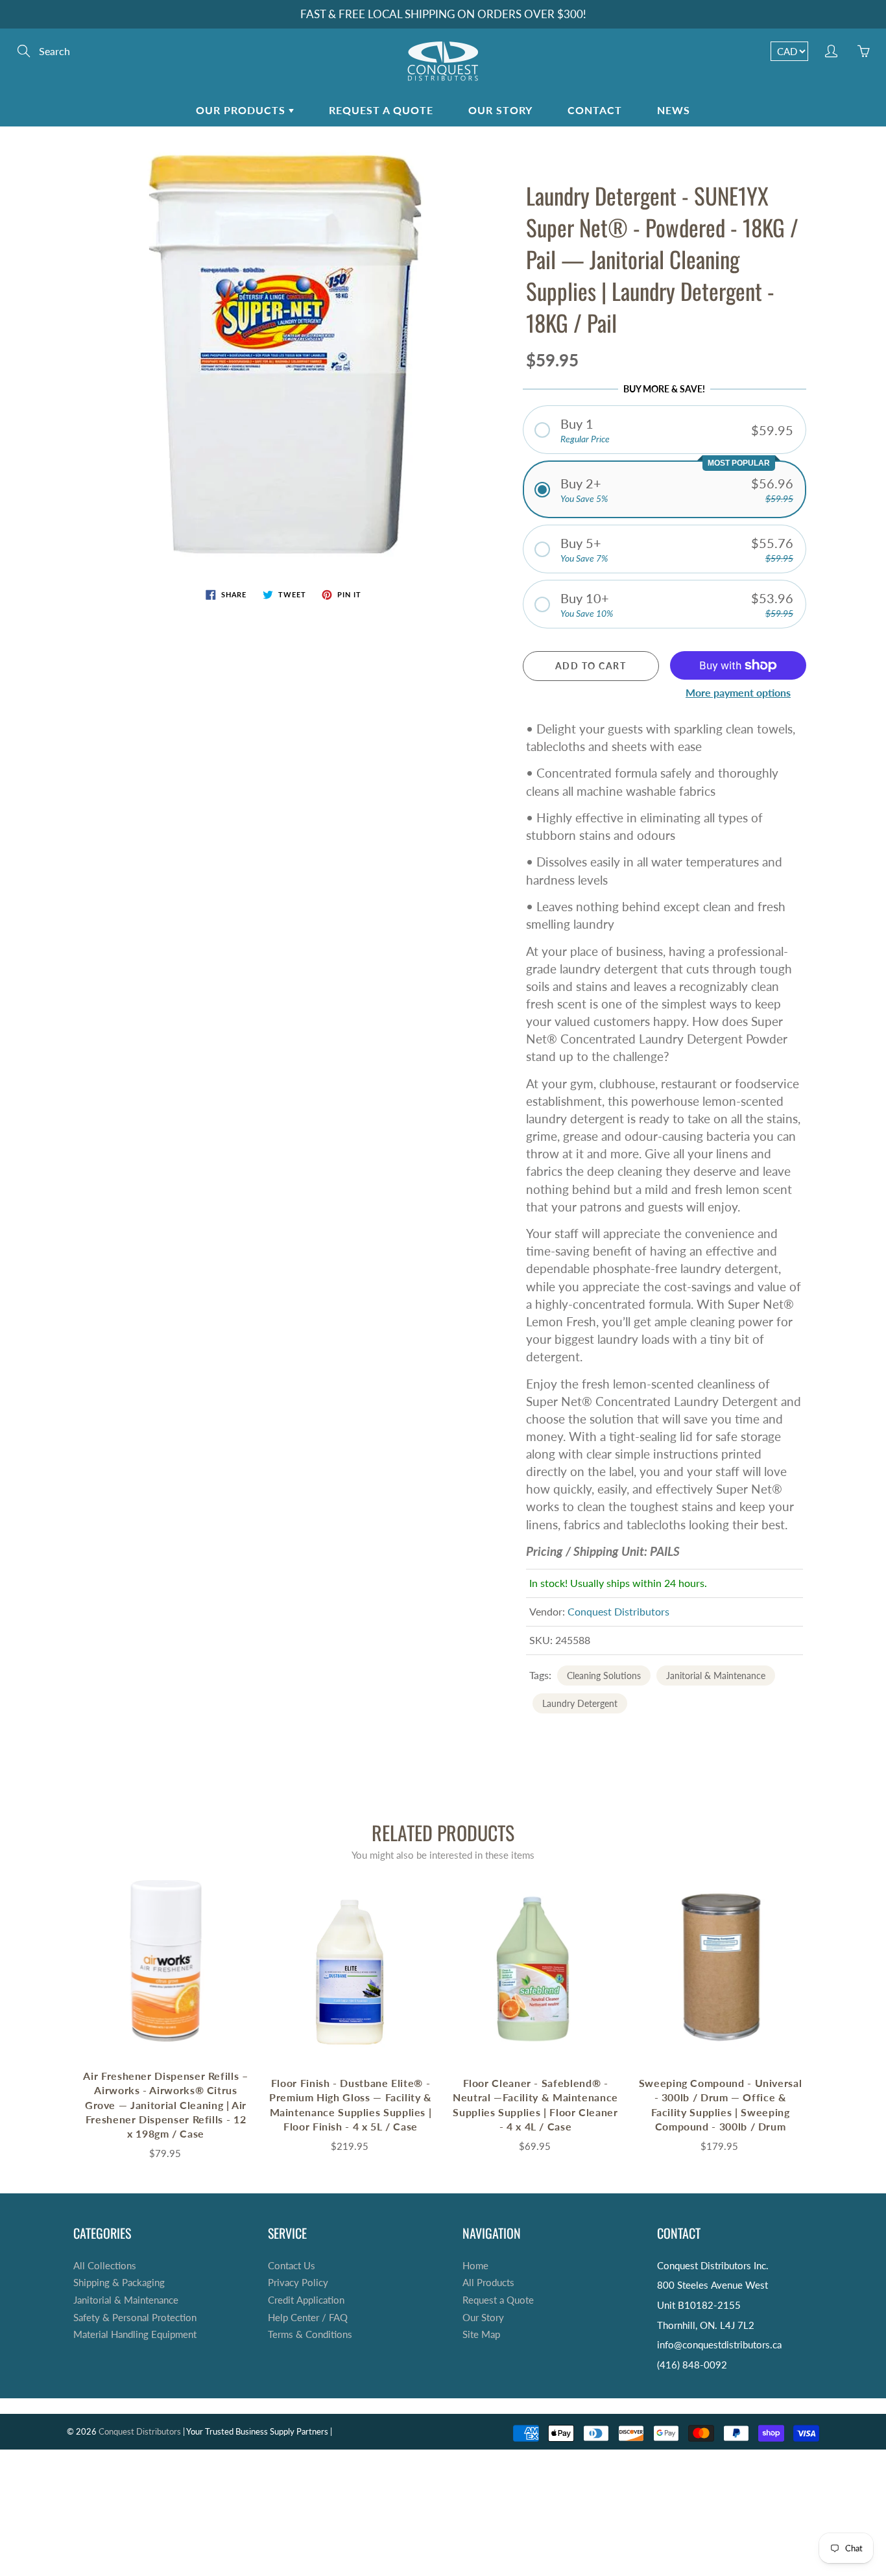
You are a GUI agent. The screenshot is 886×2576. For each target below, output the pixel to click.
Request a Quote (381, 110)
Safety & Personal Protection (135, 2318)
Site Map (481, 2334)
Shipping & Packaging (119, 2283)
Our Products (242, 110)
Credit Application (306, 2300)
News (674, 110)
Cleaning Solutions (604, 1676)
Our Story (500, 110)
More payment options (738, 692)
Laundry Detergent (580, 1703)
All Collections (105, 2266)
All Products (488, 2283)
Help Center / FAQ (308, 2318)
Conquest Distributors (618, 1611)
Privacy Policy (298, 2283)
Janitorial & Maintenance (716, 1676)
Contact (595, 110)
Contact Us (292, 2266)
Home (475, 2266)
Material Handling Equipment (135, 2334)
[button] (665, 430)
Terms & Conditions (310, 2334)
